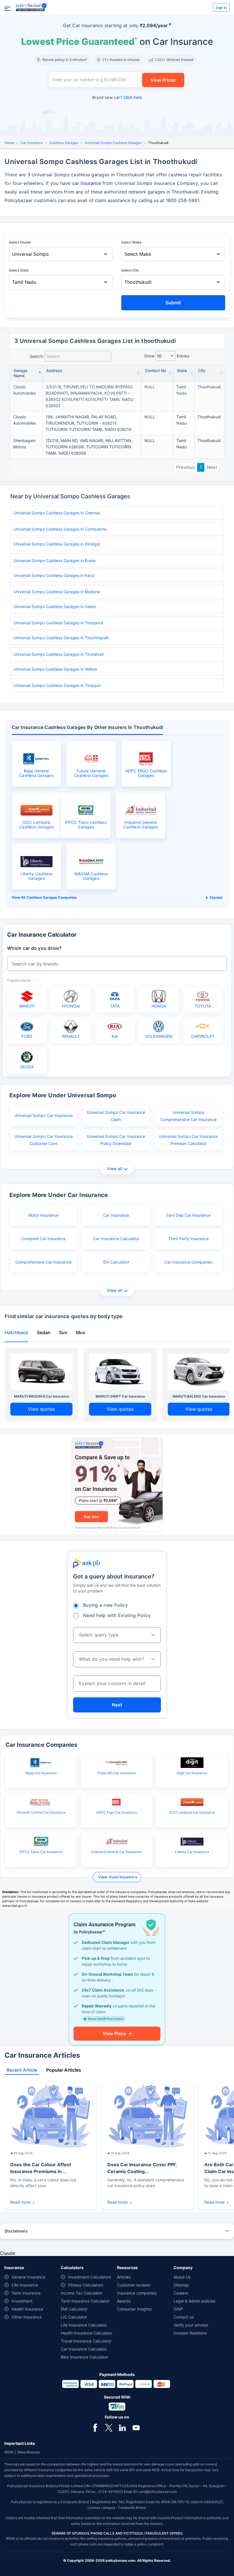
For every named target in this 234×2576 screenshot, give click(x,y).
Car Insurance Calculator (116, 1239)
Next (212, 467)
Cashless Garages (64, 143)
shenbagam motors (24, 444)
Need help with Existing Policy (117, 1615)
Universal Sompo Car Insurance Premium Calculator (188, 1140)
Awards (124, 2301)
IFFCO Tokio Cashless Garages (86, 825)
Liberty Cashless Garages (37, 876)
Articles (124, 2277)
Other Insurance (27, 2317)
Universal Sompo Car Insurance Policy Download (116, 1140)
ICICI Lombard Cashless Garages (36, 825)
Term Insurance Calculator (85, 2301)
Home (9, 143)
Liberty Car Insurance (192, 1852)
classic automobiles (25, 390)
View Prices (163, 80)
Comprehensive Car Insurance (44, 1262)
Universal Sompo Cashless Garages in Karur (54, 575)
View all (115, 1169)
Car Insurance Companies (188, 1262)
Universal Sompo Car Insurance (44, 1115)
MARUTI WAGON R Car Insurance (42, 1396)
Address (54, 370)
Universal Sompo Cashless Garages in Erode (55, 560)
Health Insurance (27, 2309)
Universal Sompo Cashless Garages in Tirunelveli (58, 654)
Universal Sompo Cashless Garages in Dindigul (57, 544)
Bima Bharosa (29, 2452)
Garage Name (21, 373)
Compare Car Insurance (44, 1239)
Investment (22, 2301)
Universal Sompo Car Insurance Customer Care (44, 1140)
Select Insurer (20, 242)
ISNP (178, 2309)
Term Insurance (26, 2293)
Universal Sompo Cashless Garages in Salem (55, 606)
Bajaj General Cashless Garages (36, 773)
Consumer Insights (134, 2309)
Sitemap (181, 2285)
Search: (37, 356)
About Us (182, 2277)
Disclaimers (16, 2231)
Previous (185, 467)
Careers (181, 2293)
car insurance (87, 183)
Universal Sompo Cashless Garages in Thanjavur (58, 623)
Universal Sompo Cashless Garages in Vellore (55, 669)
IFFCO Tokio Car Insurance (41, 1852)
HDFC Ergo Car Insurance (117, 1812)
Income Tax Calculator (82, 2293)
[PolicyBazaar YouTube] (136, 2427)
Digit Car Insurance (192, 1773)
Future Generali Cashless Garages (91, 773)
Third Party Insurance (188, 1239)
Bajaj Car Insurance (41, 1773)
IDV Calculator (116, 1262)
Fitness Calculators (86, 2285)
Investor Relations (190, 2333)
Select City (130, 270)
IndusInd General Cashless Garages (141, 825)
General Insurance (29, 2277)
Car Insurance (32, 143)
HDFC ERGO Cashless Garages (146, 773)
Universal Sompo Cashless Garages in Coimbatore (60, 529)
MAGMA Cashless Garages (91, 876)
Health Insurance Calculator (86, 2333)
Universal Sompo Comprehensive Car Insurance (188, 1116)
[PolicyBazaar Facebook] (95, 2427)
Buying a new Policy (105, 1605)
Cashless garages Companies (52, 897)
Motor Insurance (43, 1215)
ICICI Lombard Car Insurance (192, 1812)
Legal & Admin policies (194, 2301)
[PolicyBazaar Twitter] (109, 2427)
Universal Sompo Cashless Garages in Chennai (57, 513)
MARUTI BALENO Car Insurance (199, 1396)
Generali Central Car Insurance (41, 1812)
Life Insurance (25, 2285)
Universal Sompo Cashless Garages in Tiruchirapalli (61, 638)
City (202, 370)
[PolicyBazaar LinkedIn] (122, 2427)
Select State (19, 270)
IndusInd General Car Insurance (117, 1852)
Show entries (167, 356)
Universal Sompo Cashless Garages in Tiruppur (57, 685)
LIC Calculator (74, 2317)
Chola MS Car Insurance (116, 1773)
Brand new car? (117, 97)
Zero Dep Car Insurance (188, 1215)
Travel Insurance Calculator (86, 2341)
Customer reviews (134, 2285)
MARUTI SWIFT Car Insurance (120, 1396)
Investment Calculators (90, 2277)
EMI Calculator (74, 2309)
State (182, 370)
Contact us (184, 2317)
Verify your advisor (191, 2325)
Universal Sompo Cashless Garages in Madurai (57, 592)
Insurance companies (137, 2293)
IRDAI (9, 2452)
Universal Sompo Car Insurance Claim (116, 1116)
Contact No (156, 370)
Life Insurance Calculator (84, 2325)
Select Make (131, 242)
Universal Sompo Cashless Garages (113, 143)
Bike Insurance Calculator (84, 2357)
